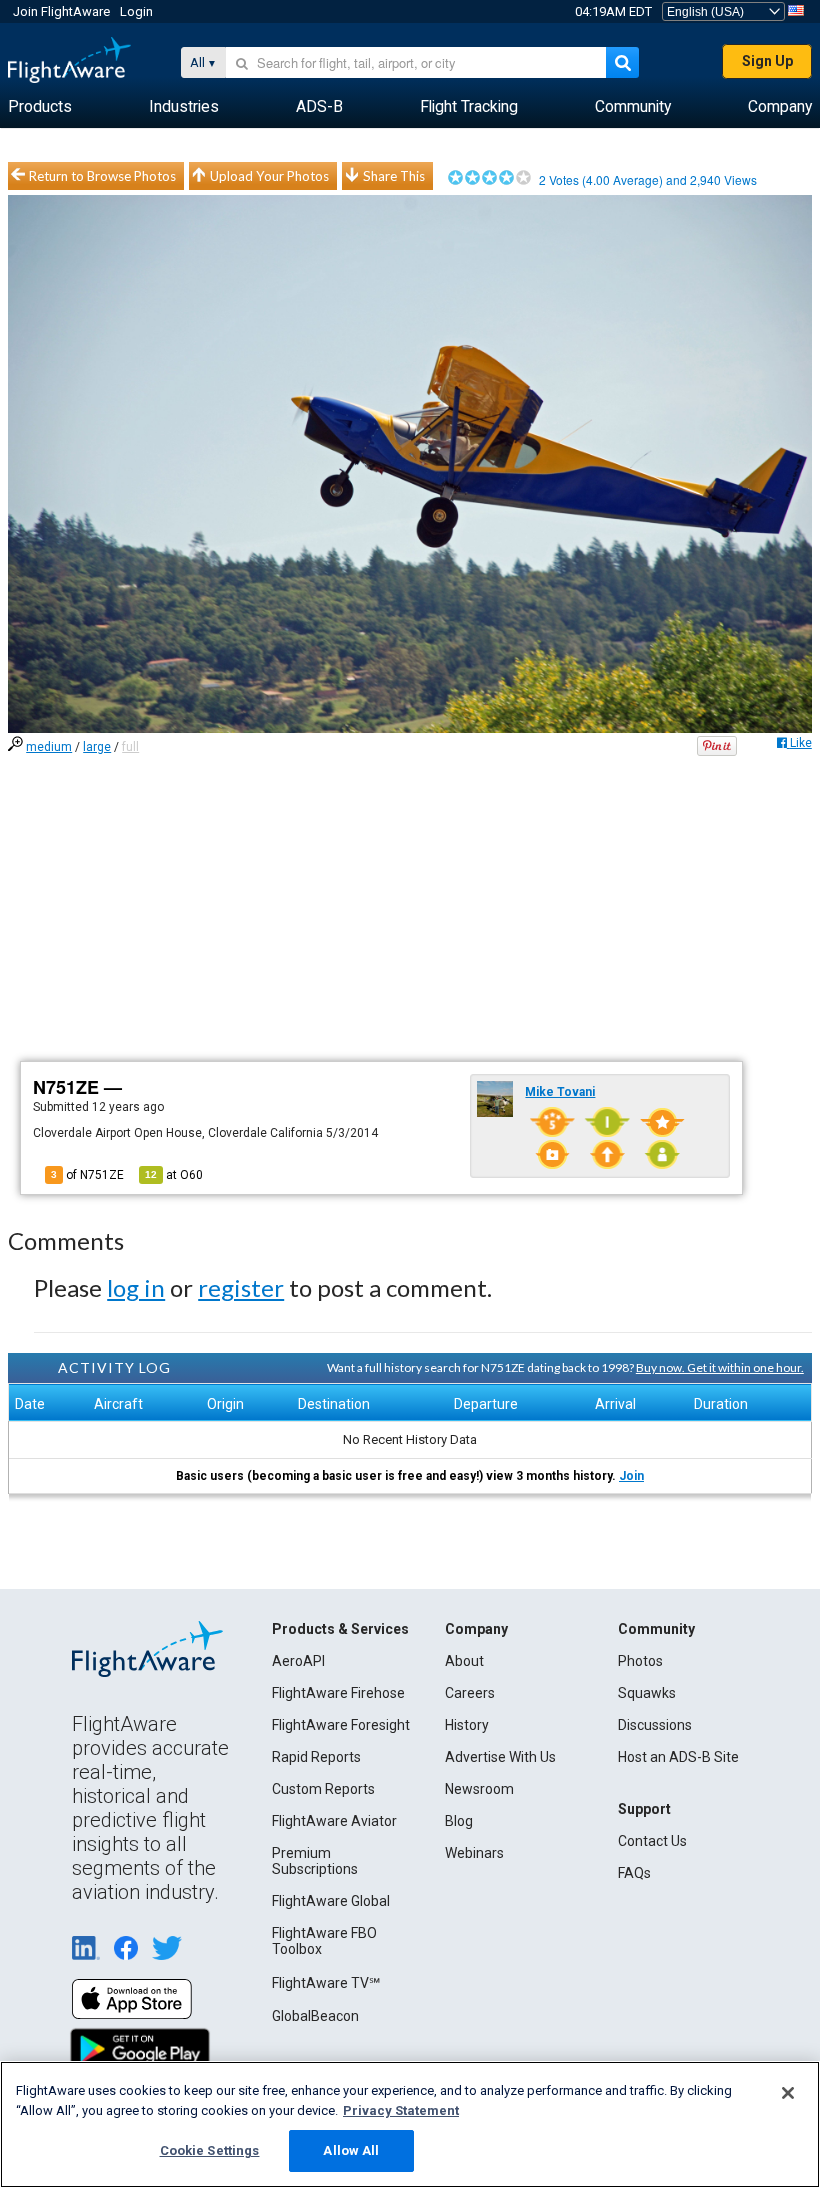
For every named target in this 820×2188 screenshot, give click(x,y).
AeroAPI (298, 1661)
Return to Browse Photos (102, 176)
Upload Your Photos (269, 176)
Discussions (655, 1725)
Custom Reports (323, 1789)
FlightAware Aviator (334, 1821)
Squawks (647, 1693)
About (464, 1661)
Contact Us (652, 1841)
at (174, 1175)
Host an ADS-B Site (678, 1757)
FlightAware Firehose (338, 1693)
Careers (470, 1693)
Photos (640, 1661)
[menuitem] (40, 107)
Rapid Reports (316, 1757)
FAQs (634, 1873)
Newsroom (479, 1789)
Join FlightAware (61, 11)
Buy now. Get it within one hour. (720, 1367)
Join (631, 1476)
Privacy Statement (401, 2110)
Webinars (474, 1853)
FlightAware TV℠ (326, 1983)
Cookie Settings (210, 2150)
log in (136, 1287)
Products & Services (340, 1629)
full (130, 747)
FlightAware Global (331, 1901)
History (467, 1725)
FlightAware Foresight (341, 1725)
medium (49, 747)
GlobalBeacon (315, 2016)
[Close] (788, 2093)
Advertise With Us (500, 1757)
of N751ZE (87, 1175)
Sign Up (767, 61)
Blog (459, 1821)
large (97, 747)
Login (136, 11)
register (241, 1287)
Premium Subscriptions (315, 1861)
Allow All (351, 2150)
